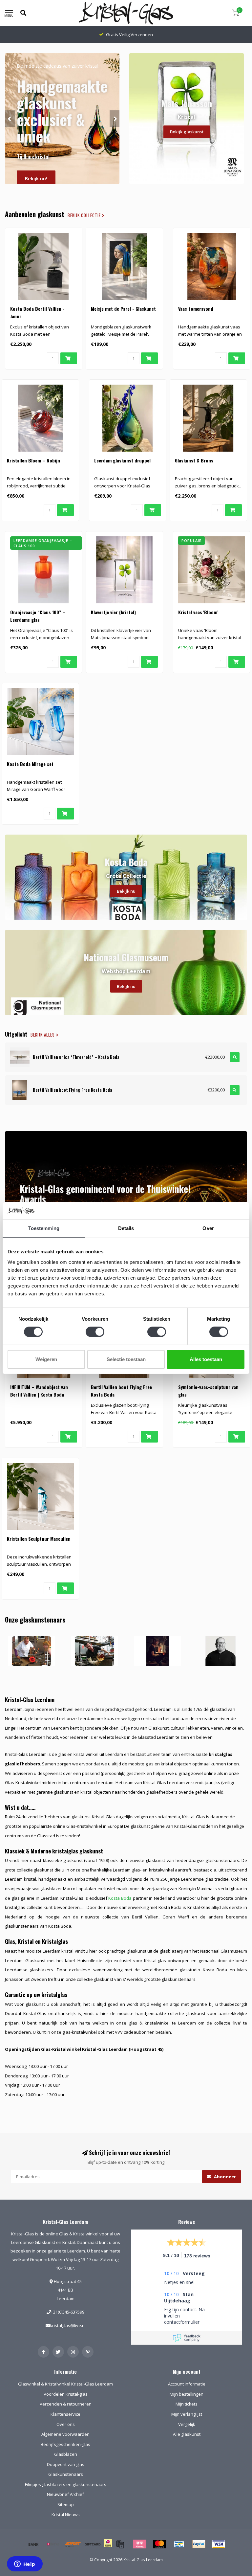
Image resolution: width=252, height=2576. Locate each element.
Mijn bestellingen (187, 2394)
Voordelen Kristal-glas (66, 2394)
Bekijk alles (43, 1035)
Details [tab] (126, 1228)
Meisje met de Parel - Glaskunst (123, 309)
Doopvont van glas (66, 2464)
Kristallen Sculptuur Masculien (39, 1539)
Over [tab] (208, 1228)
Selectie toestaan (126, 1359)
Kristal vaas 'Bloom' (198, 612)
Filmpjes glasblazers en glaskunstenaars (66, 2484)
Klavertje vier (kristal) (113, 612)
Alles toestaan (206, 1359)
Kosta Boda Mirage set (30, 764)
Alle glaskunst (187, 2434)
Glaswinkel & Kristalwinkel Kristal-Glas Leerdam (65, 2384)
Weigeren (46, 1359)
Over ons (66, 2424)
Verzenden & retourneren (66, 2404)
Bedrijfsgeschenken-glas (65, 2444)
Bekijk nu (126, 891)
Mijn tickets (187, 2404)
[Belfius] (53, 2544)
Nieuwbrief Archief (65, 2494)
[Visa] (219, 2544)
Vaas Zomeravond (196, 309)
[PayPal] (199, 2544)
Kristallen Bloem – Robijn (33, 460)
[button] (10, 119)
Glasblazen (66, 2454)
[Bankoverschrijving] (33, 2544)
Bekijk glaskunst (187, 132)
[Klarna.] (140, 2544)
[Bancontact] (179, 2544)
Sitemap (66, 2504)
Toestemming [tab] (44, 1228)
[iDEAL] (108, 2547)
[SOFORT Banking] (73, 2544)
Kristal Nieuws (66, 2515)
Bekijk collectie (85, 215)
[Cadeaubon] (93, 2544)
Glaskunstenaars (66, 2474)
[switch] (95, 1332)
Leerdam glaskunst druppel (122, 460)
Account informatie (187, 2384)
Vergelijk (187, 2424)
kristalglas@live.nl (68, 2325)
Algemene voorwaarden (65, 2434)
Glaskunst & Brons (194, 460)
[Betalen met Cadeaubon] (120, 2544)
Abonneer (224, 2177)
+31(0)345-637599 (68, 2312)
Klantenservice (65, 2414)
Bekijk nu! (36, 179)
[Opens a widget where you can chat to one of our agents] (25, 2565)
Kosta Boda (120, 1898)
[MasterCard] (159, 2544)
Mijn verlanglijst (187, 2414)
